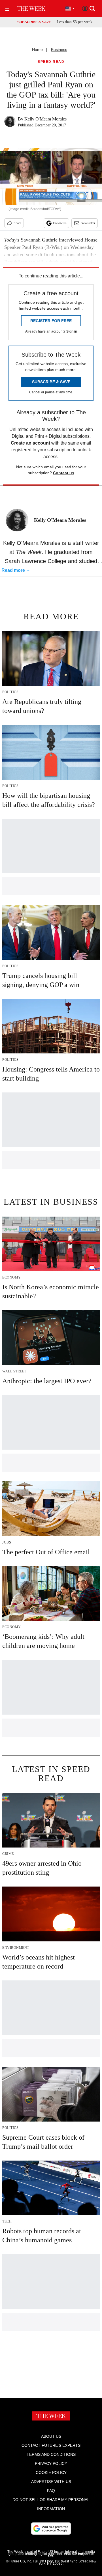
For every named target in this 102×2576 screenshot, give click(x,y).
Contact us (64, 473)
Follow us (60, 223)
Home (37, 49)
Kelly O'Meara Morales (45, 119)
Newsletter (88, 223)
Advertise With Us (51, 2482)
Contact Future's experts (51, 2445)
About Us (51, 2436)
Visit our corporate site (71, 2555)
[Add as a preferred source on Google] (51, 2528)
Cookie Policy (51, 2472)
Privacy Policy (51, 2463)
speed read (51, 62)
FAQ (51, 2491)
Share (17, 223)
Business (59, 49)
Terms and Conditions (51, 2454)
